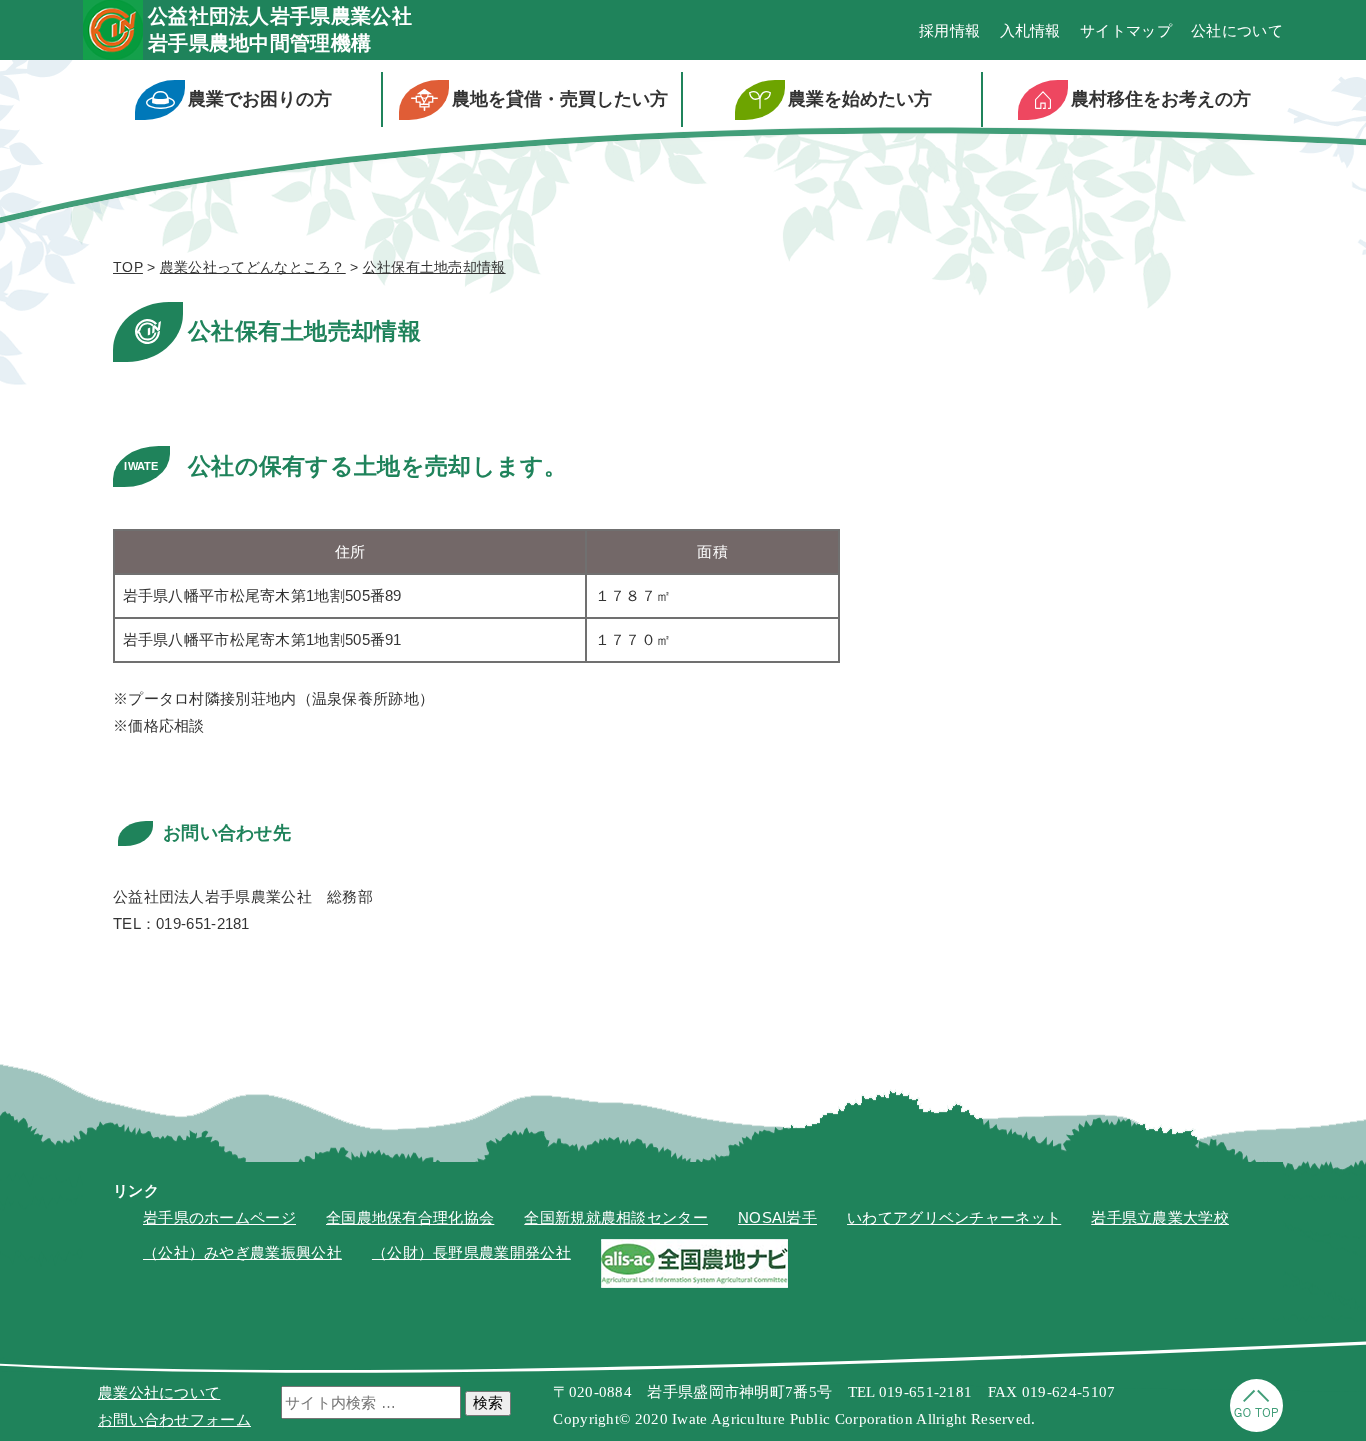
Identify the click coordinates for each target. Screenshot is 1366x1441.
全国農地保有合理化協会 (410, 1217)
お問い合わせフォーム (174, 1419)
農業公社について (159, 1392)
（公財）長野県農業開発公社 (471, 1252)
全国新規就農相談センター (616, 1217)
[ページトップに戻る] (1256, 1426)
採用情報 (949, 30)
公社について (1237, 30)
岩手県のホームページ (219, 1217)
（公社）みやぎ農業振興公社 (242, 1252)
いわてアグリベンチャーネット (954, 1217)
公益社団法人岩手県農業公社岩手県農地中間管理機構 (280, 29)
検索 (488, 1402)
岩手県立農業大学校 (1160, 1217)
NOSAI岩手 (777, 1217)
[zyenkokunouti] (694, 1282)
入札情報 (1030, 30)
